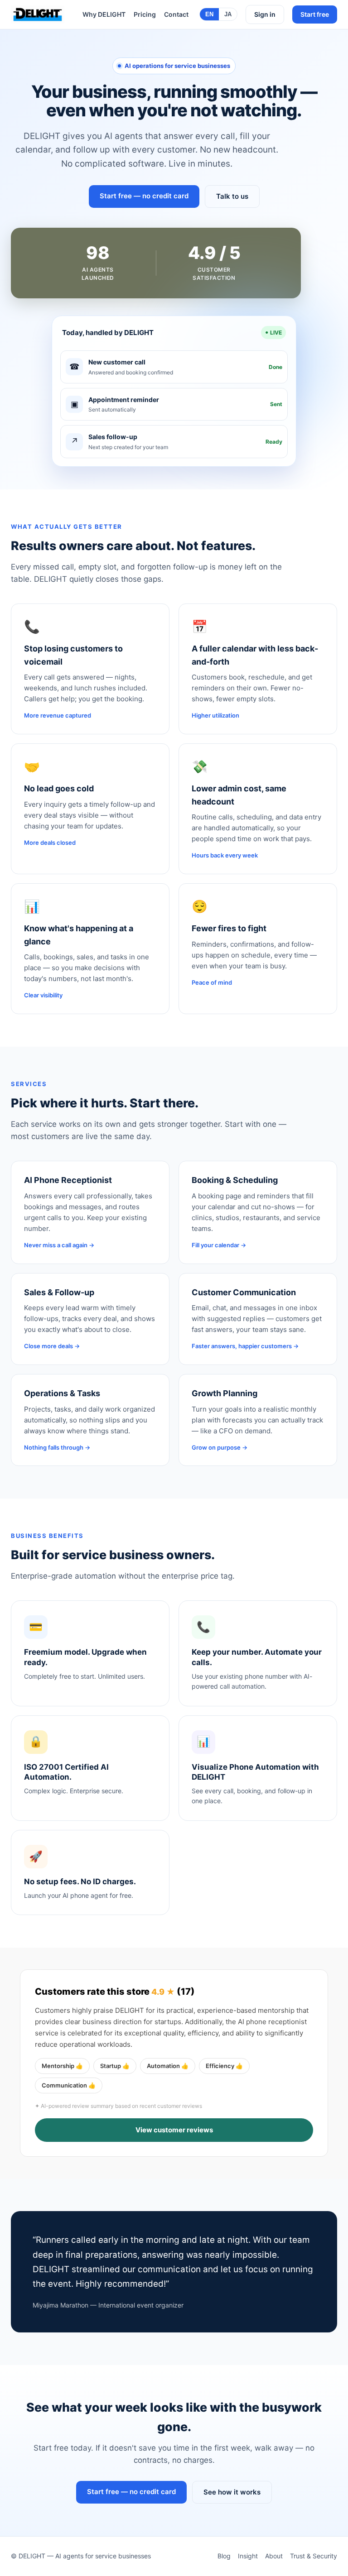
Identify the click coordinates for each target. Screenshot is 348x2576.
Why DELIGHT (104, 14)
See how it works (232, 2492)
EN (209, 14)
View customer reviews (174, 2130)
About (274, 2556)
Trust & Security (314, 2556)
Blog (224, 2556)
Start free (315, 14)
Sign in (265, 14)
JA (228, 14)
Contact (176, 14)
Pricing (145, 14)
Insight (248, 2556)
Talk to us (232, 196)
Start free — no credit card (144, 196)
